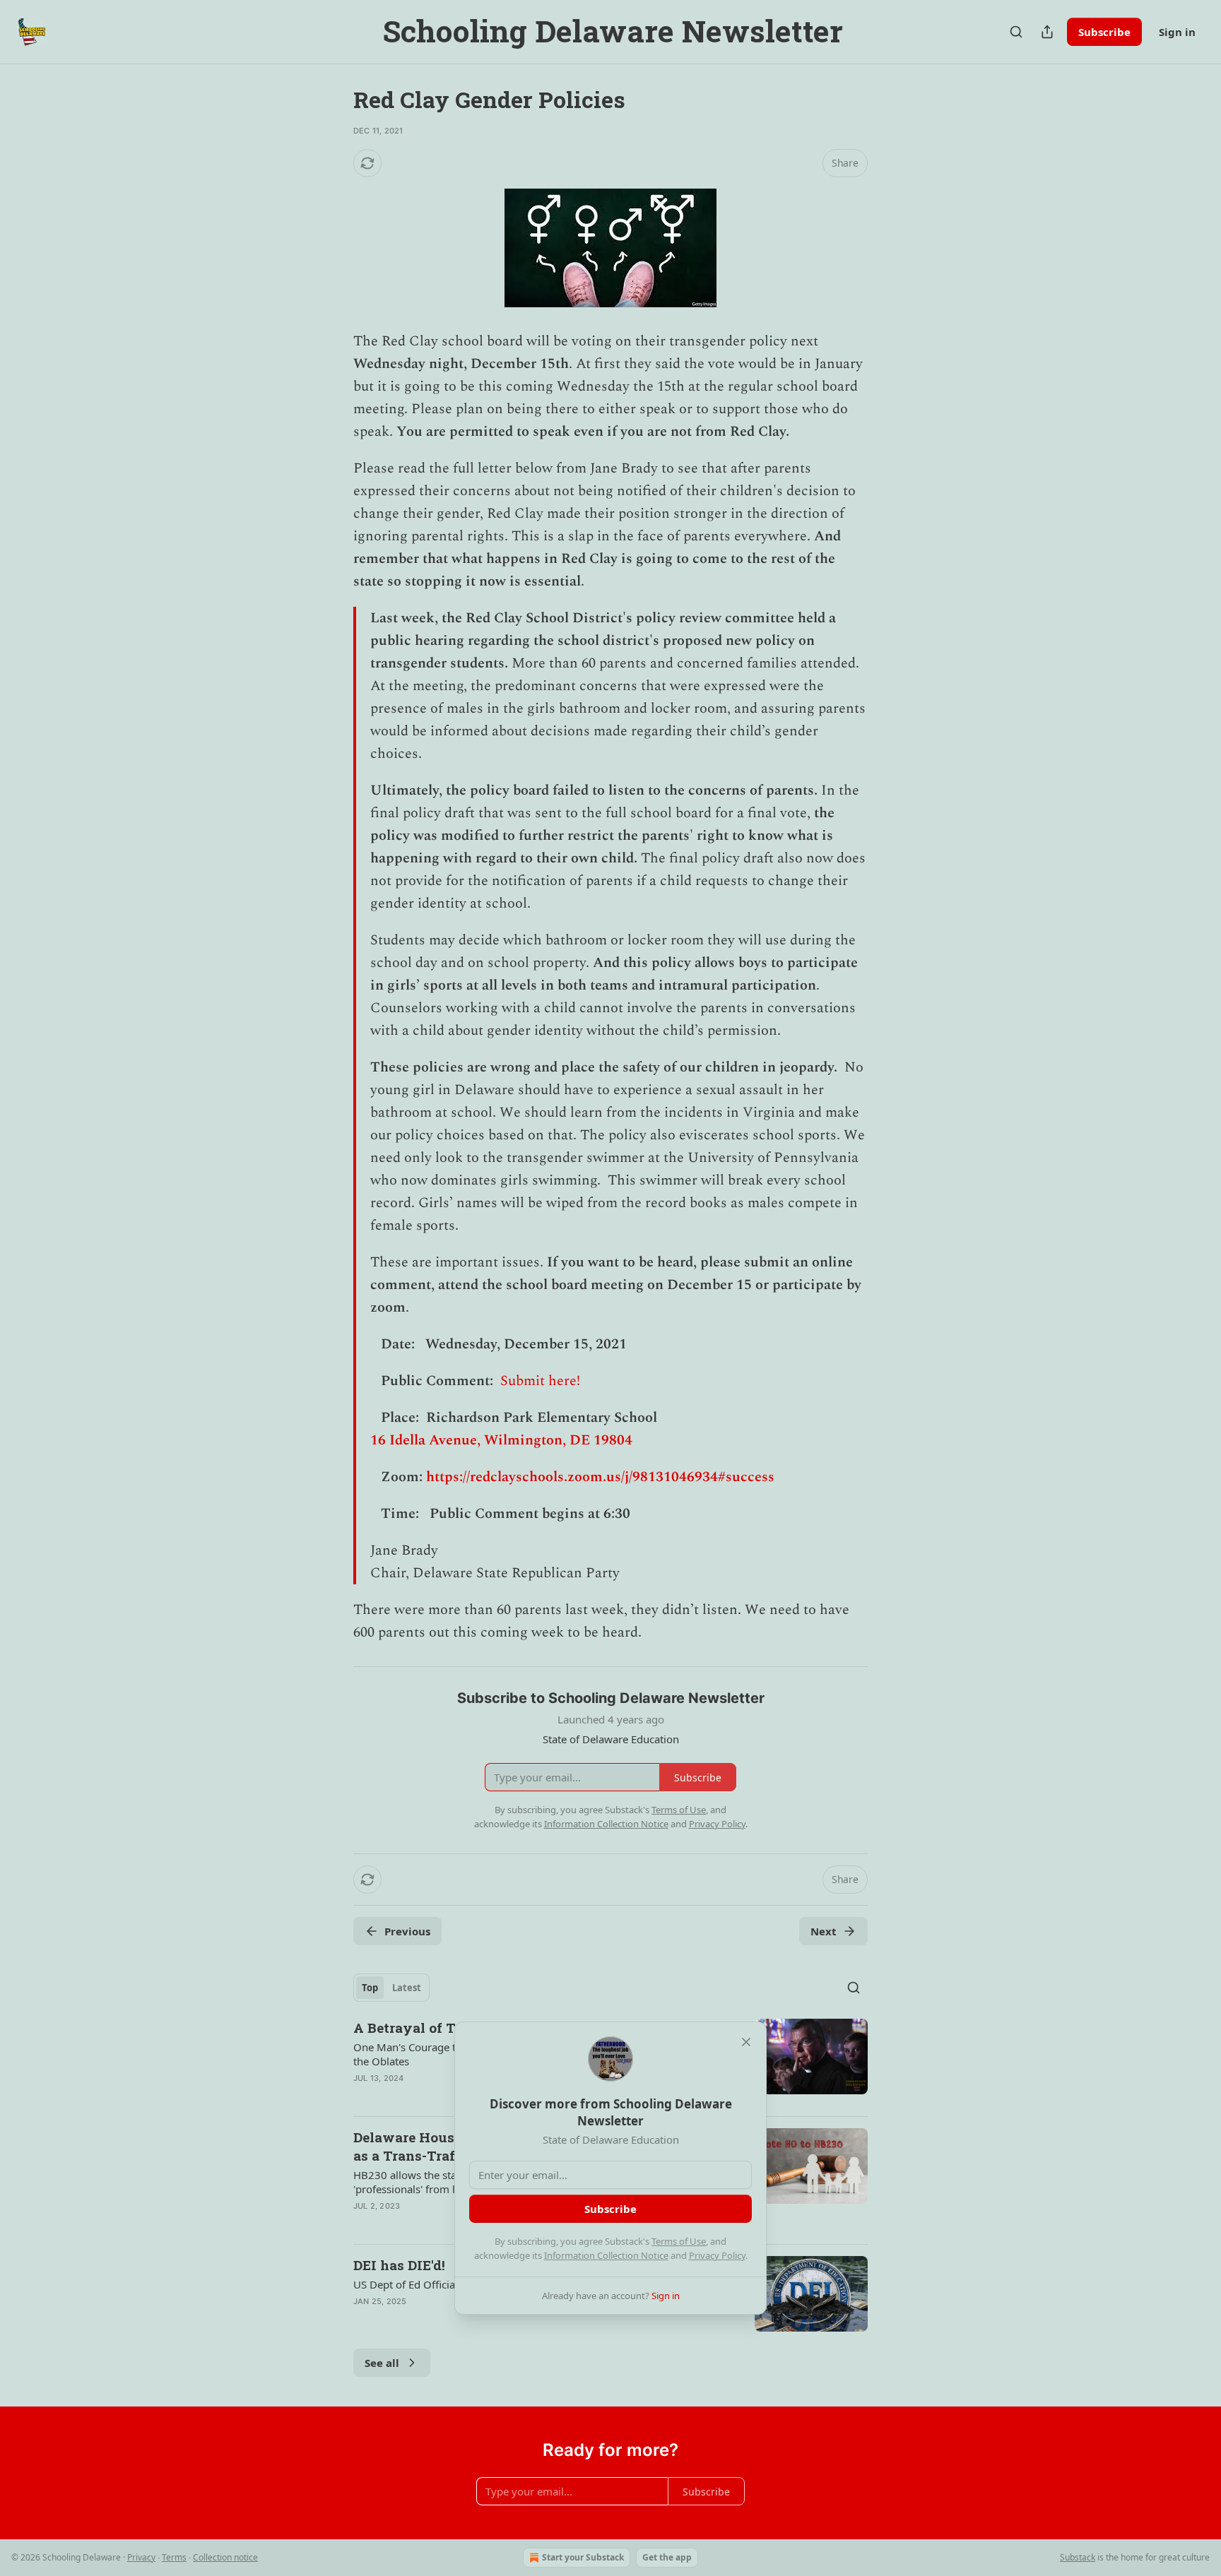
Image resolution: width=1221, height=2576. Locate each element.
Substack (1078, 2557)
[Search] (1016, 32)
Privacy (141, 2557)
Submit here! (540, 1381)
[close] (746, 2042)
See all (382, 2363)
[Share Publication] (1047, 32)
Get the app (667, 2557)
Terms (174, 2557)
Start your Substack (583, 2557)
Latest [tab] (407, 1988)
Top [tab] (370, 1988)
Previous (407, 1931)
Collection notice (225, 2557)
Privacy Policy (717, 2255)
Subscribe (1104, 32)
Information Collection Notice (606, 2255)
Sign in (1177, 32)
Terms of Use (679, 2241)
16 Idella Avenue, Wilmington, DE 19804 (501, 1440)
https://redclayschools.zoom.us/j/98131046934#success (600, 1477)
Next (824, 1931)
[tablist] (391, 1988)
